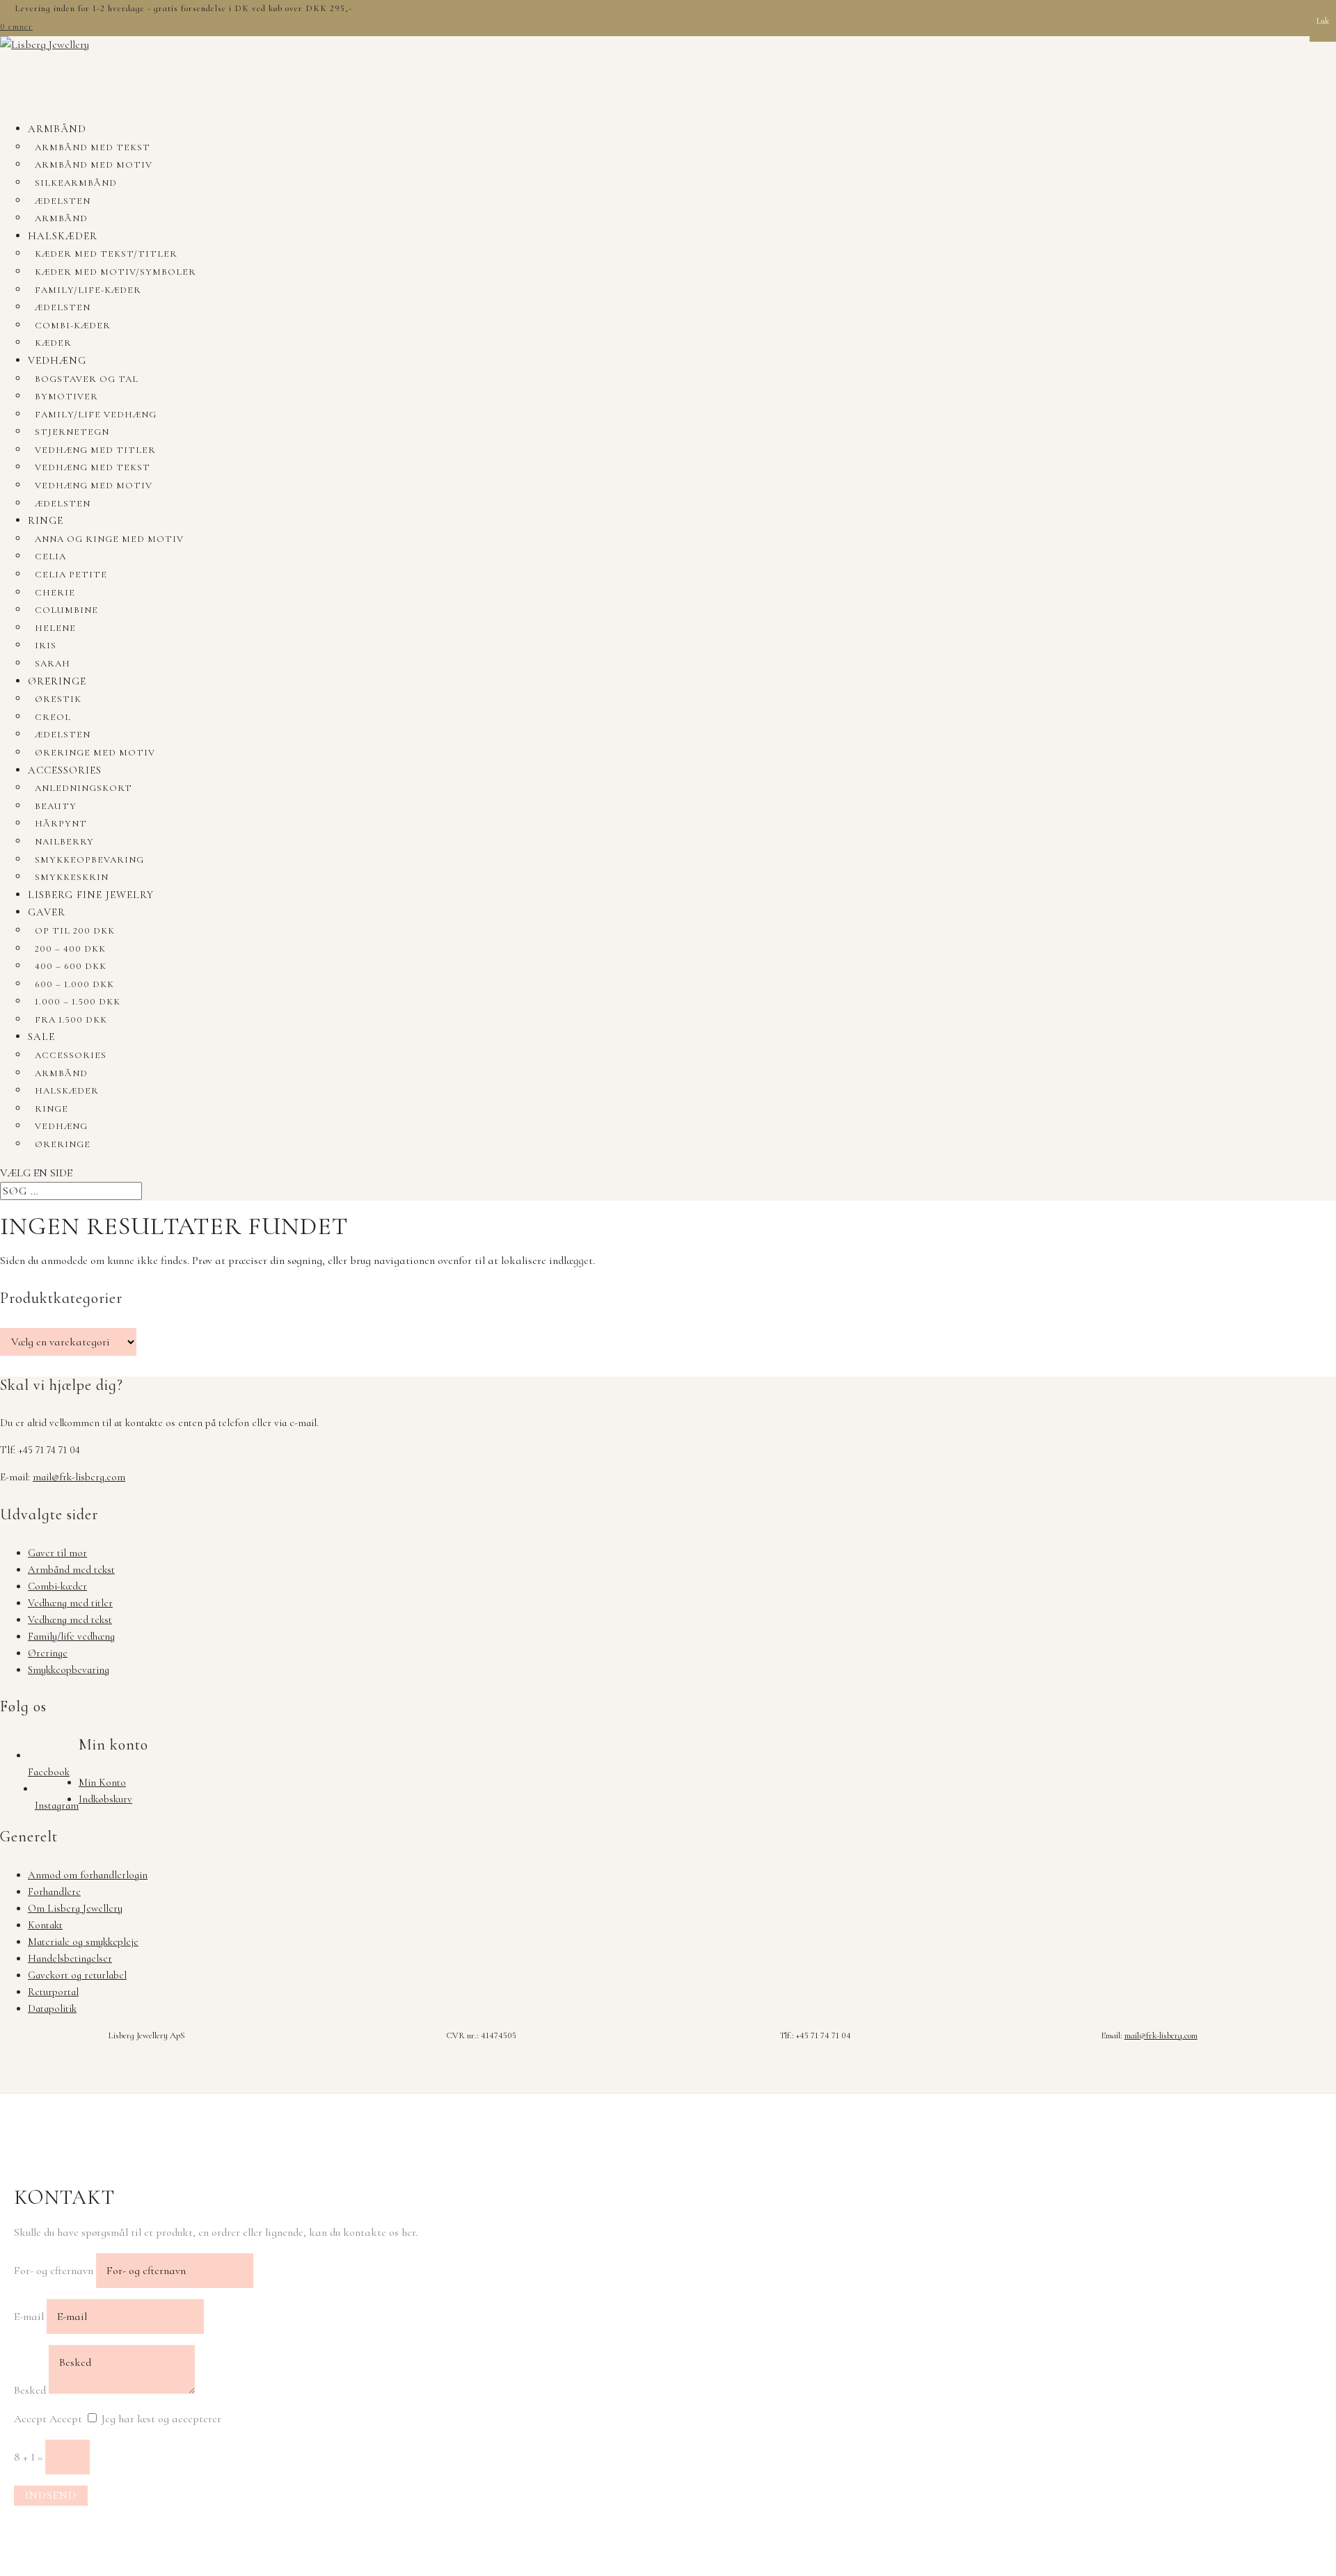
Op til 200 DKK (75, 931)
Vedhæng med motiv (94, 486)
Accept (30, 2419)
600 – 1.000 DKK (74, 984)
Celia (50, 557)
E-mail (29, 2317)
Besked (30, 2390)
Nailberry (64, 842)
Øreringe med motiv (95, 753)
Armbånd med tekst (93, 147)
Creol (53, 717)
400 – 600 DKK (71, 966)
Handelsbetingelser (70, 1958)
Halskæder (63, 236)
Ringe (46, 520)
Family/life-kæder (88, 290)
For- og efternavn (54, 2271)
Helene (55, 628)
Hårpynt (61, 824)
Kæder (53, 343)
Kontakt (45, 1925)
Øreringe (57, 681)
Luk (1323, 21)
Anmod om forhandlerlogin (88, 1875)
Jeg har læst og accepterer (161, 2419)
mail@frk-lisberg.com (79, 1477)
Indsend (51, 2495)
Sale (41, 1037)
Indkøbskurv (105, 1799)
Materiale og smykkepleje (83, 1942)
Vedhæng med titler (95, 450)
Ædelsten (63, 201)
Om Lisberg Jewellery (75, 1908)
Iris (46, 646)
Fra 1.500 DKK (71, 1020)
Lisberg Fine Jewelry (91, 895)
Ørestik (58, 699)
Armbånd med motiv (94, 165)
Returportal (53, 1992)
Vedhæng (57, 360)
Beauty (56, 806)
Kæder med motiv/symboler (116, 272)
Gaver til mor (57, 1553)
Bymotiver (66, 397)
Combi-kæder (73, 326)
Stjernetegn (72, 432)
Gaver (47, 912)
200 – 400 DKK (70, 949)
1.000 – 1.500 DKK (78, 1002)
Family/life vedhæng (96, 415)
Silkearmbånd (76, 183)
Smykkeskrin (72, 877)
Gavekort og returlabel (77, 1975)
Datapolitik (52, 2008)
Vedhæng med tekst (93, 467)
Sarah (53, 664)
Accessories (65, 770)
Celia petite (71, 575)
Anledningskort (83, 788)
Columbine (66, 610)
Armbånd (57, 129)
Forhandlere (54, 1891)
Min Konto (102, 1782)
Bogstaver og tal (87, 379)
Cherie (55, 593)
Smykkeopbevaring (89, 860)
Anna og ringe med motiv (109, 539)
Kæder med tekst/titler (106, 254)
